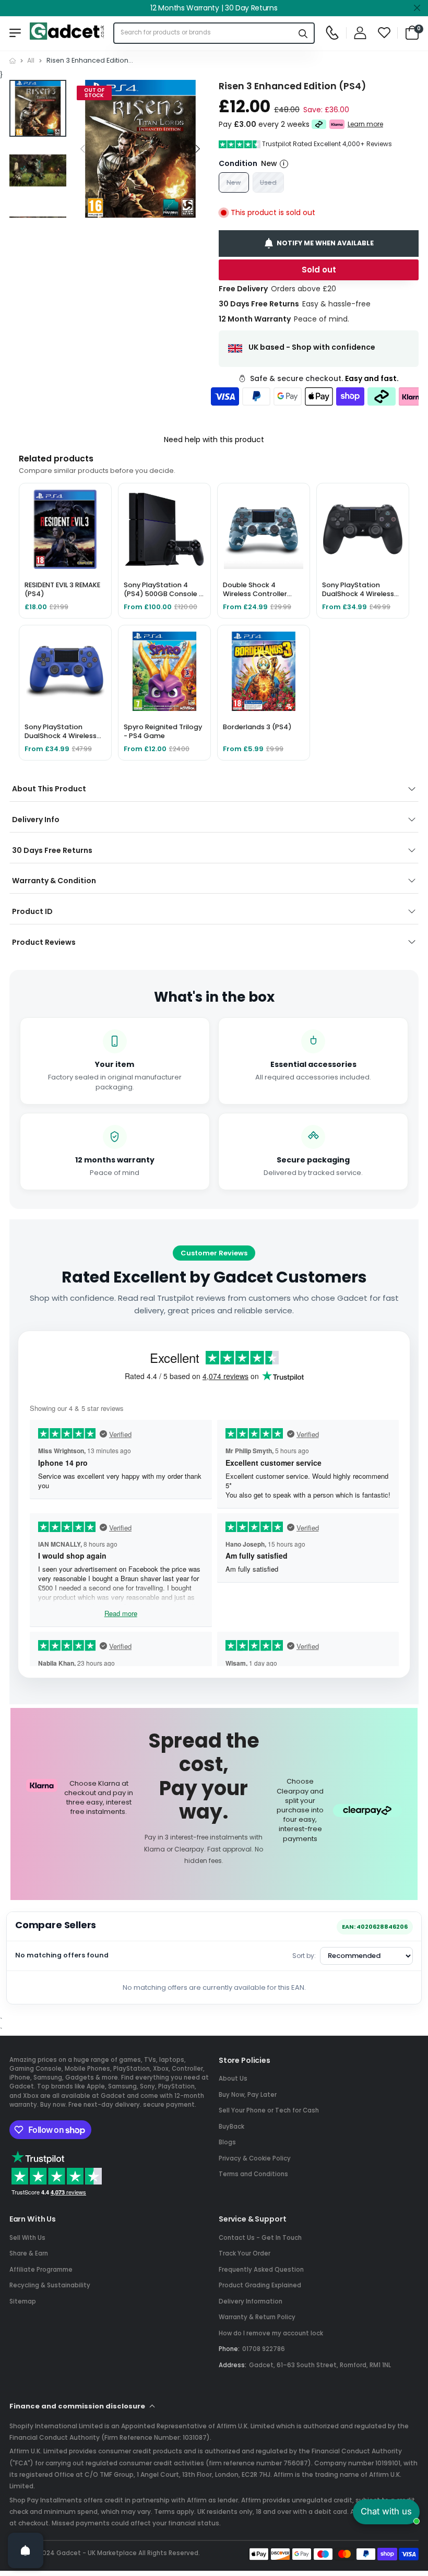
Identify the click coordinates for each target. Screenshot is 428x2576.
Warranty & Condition (54, 881)
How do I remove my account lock (271, 2333)
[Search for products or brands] (303, 33)
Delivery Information (251, 2301)
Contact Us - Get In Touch (260, 2238)
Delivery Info (36, 820)
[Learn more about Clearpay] (319, 125)
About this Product (49, 789)
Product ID (32, 911)
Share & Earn (29, 2253)
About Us (233, 2079)
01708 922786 (264, 2349)
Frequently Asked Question (261, 2270)
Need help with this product (214, 440)
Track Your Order (245, 2253)
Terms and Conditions (253, 2174)
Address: (233, 2365)
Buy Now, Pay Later (248, 2095)
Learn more (365, 124)
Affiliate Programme (41, 2270)
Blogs (227, 2142)
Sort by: (304, 1956)
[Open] (26, 2550)
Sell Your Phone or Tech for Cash (269, 2110)
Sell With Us (27, 2238)
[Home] (13, 61)
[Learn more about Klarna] (337, 125)
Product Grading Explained (260, 2285)
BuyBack (231, 2127)
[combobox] (204, 33)
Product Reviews (44, 942)
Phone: (229, 2349)
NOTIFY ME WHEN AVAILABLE (325, 243)
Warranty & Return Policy (257, 2317)
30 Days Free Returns (52, 850)
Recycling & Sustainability (50, 2285)
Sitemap (23, 2301)
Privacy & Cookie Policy (255, 2158)
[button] (198, 149)
